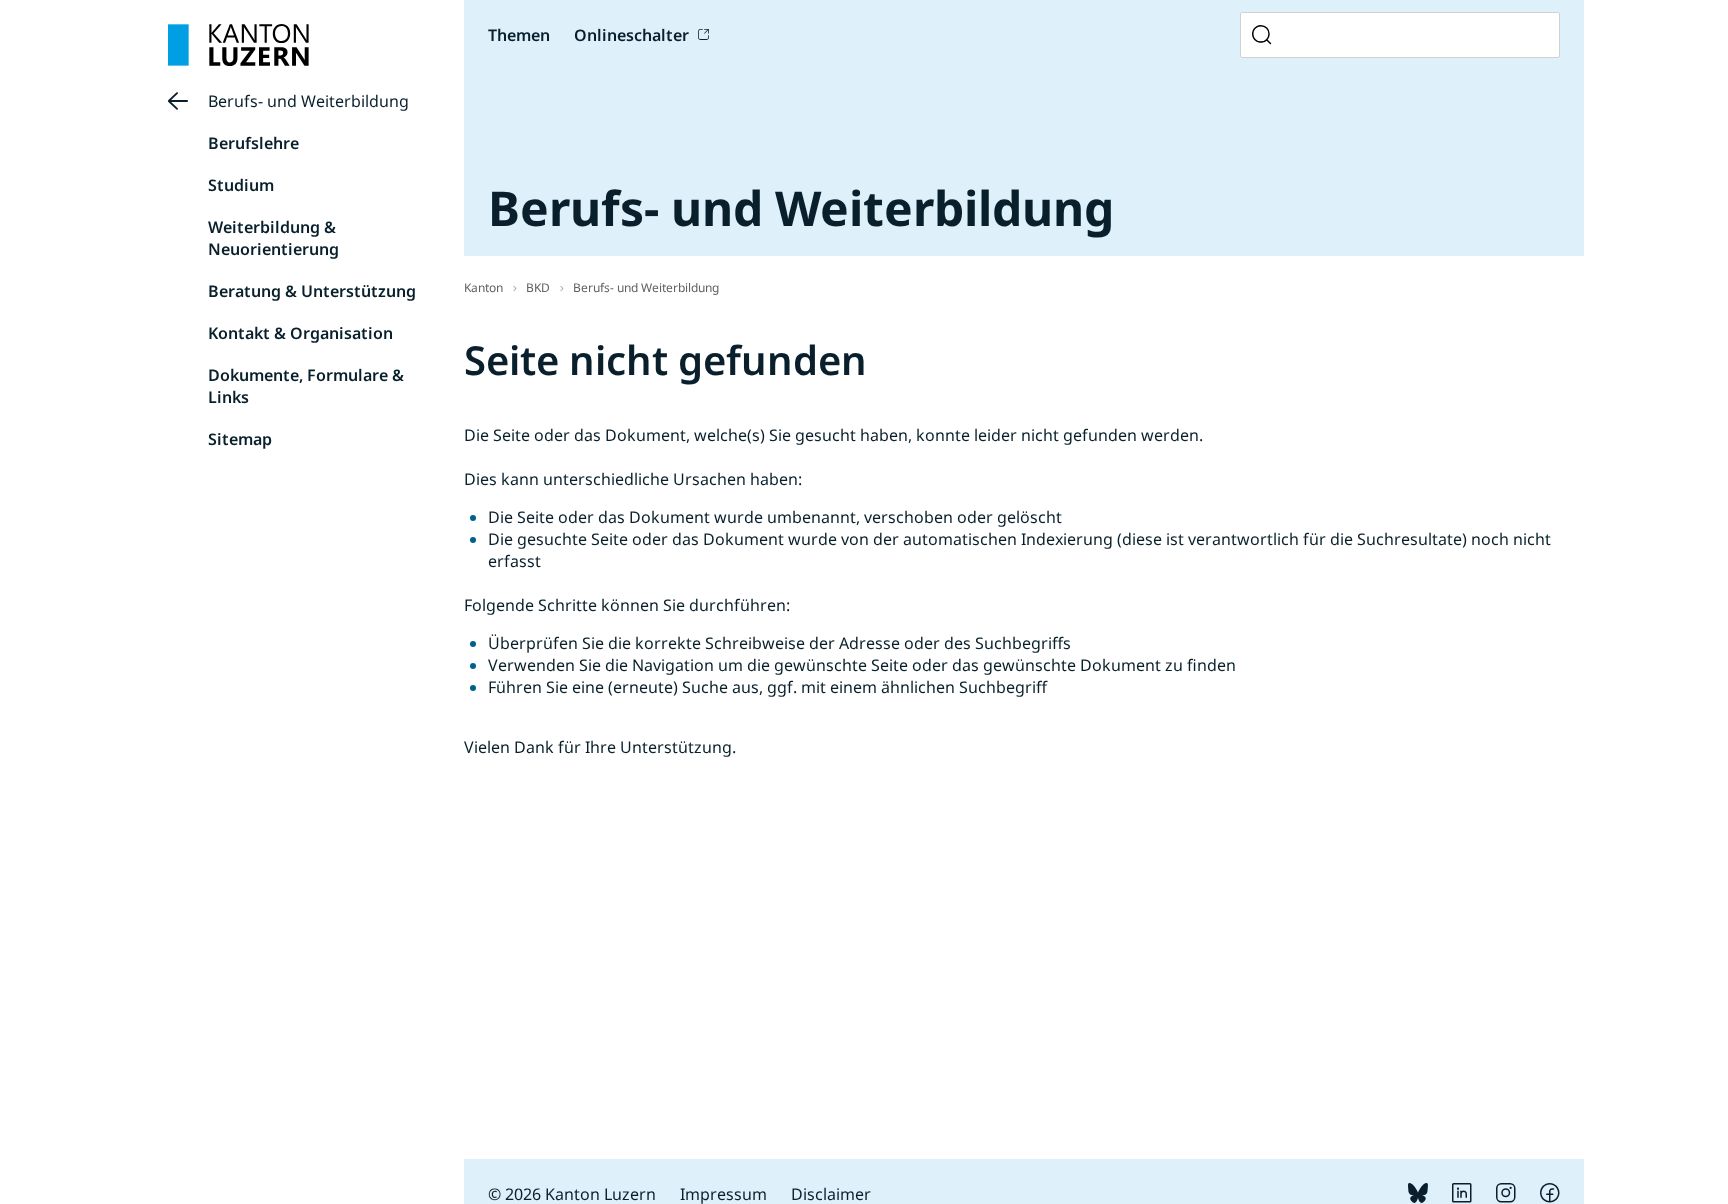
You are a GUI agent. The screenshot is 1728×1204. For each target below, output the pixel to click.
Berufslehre (253, 143)
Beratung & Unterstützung (312, 291)
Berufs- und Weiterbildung (308, 101)
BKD (538, 287)
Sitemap (240, 439)
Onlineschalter (631, 35)
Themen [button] (519, 35)
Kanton (483, 287)
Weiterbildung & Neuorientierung (273, 238)
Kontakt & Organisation (300, 333)
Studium (241, 185)
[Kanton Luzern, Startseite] (238, 45)
